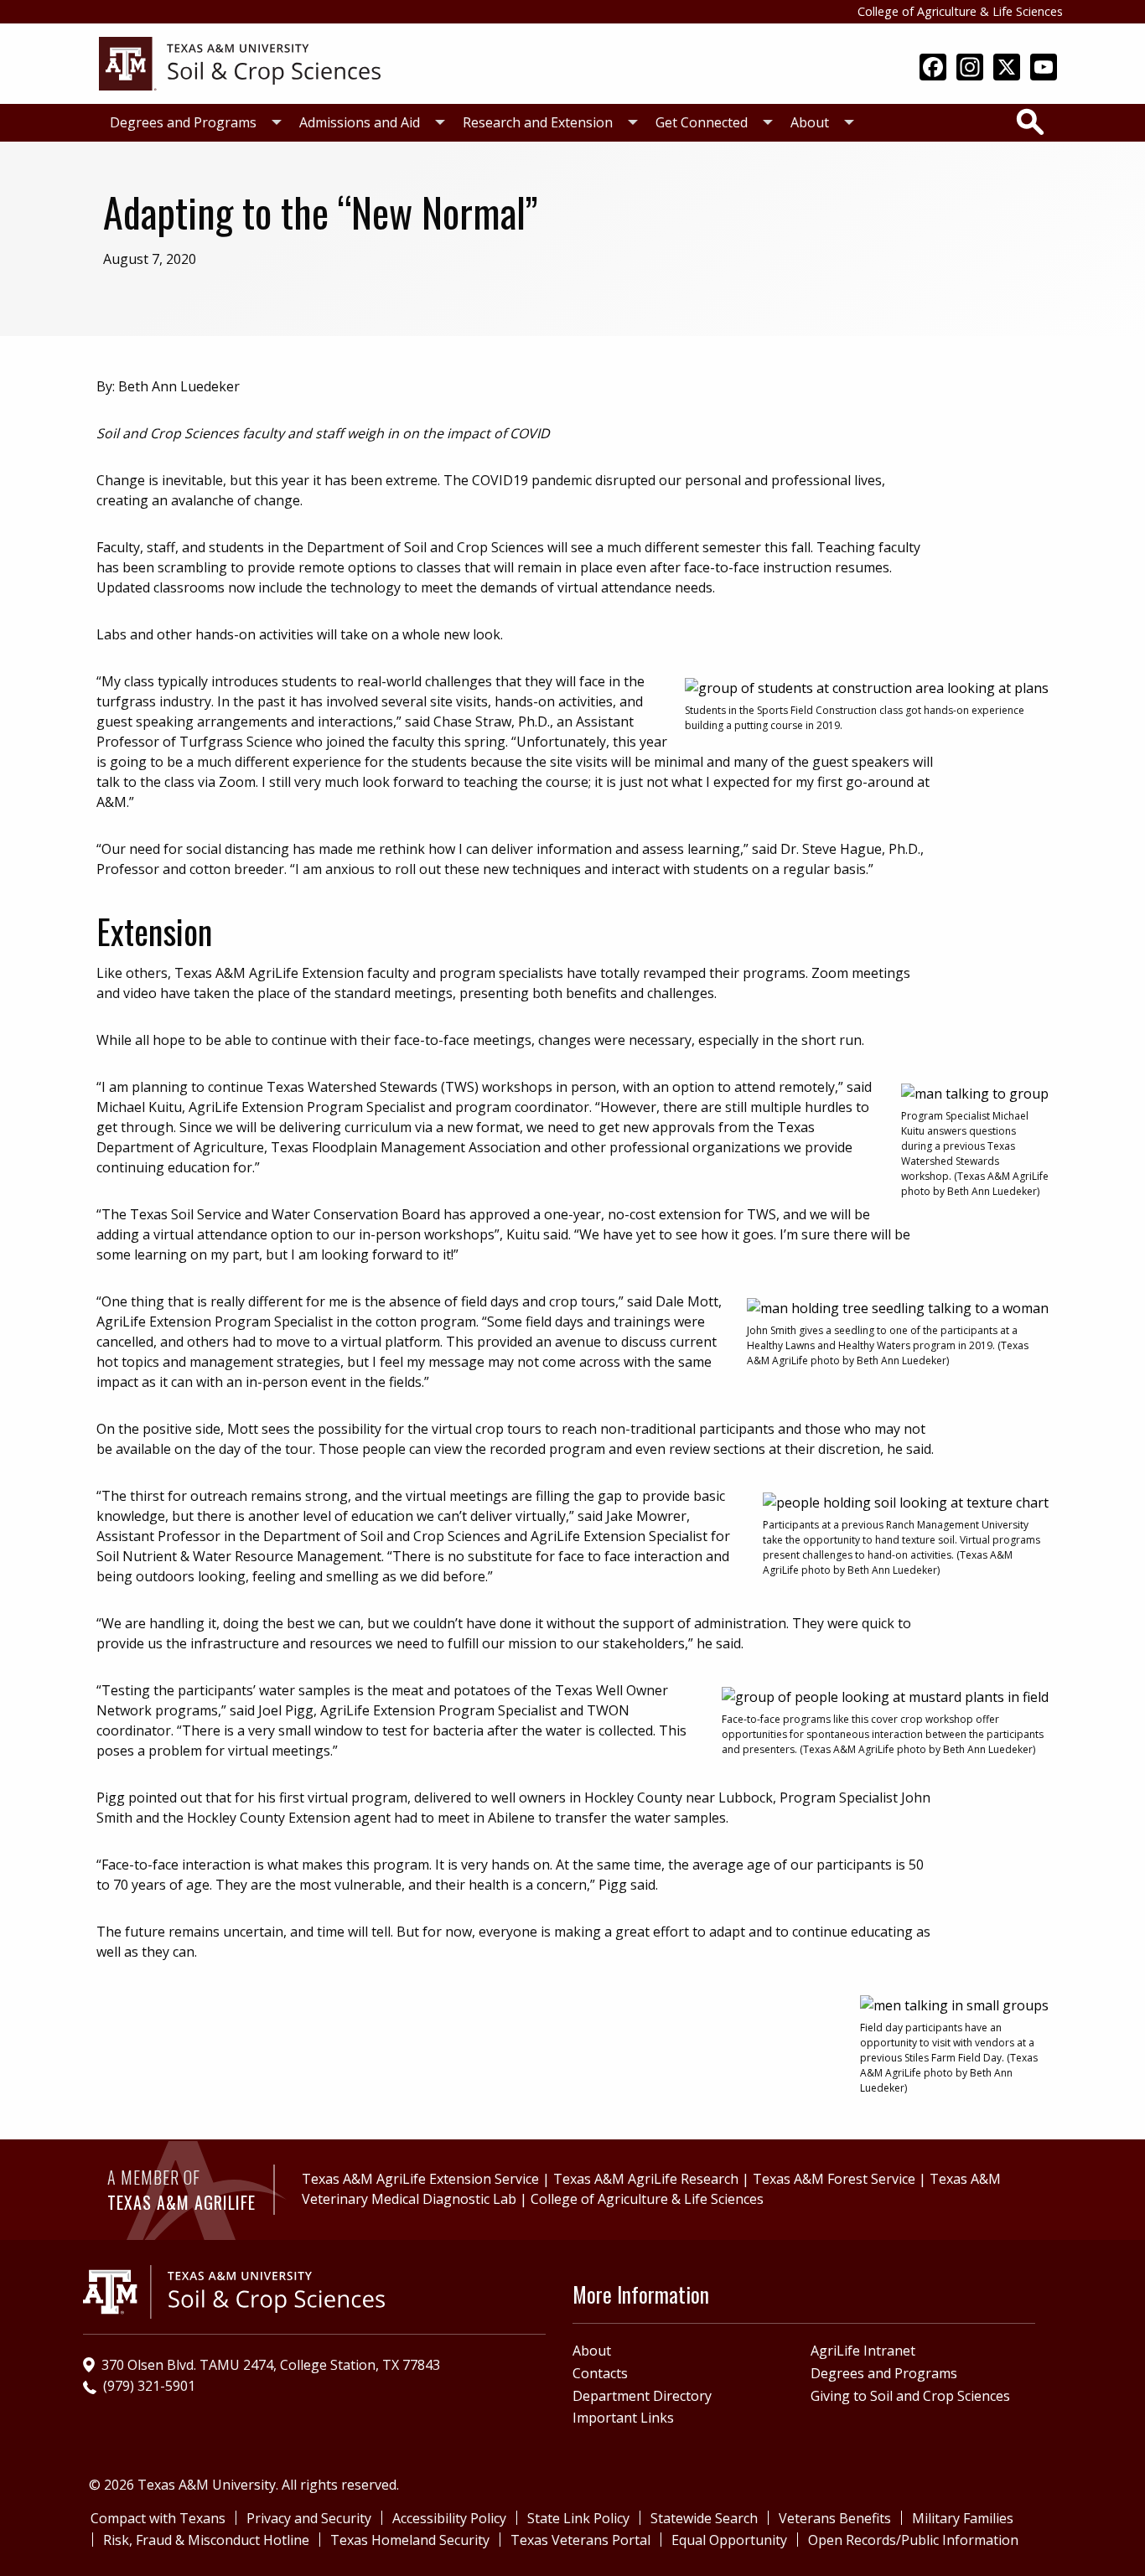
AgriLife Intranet (863, 2351)
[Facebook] (933, 69)
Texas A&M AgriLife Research (646, 2179)
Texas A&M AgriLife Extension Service (420, 2179)
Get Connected (702, 122)
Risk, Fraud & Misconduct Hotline (206, 2540)
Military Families (963, 2518)
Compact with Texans (158, 2518)
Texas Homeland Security (410, 2540)
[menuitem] (191, 123)
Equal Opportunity (729, 2540)
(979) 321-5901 (149, 2386)
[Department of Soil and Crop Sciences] (240, 62)
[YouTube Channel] (1044, 69)
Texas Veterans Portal (580, 2540)
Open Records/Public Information (913, 2540)
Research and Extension (538, 122)
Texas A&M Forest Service (834, 2179)
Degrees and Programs (183, 122)
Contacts (600, 2373)
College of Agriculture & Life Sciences (960, 11)
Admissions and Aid (360, 122)
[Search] (1030, 122)
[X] (1007, 69)
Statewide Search (704, 2518)
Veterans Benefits (835, 2518)
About (810, 122)
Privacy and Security (309, 2518)
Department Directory (642, 2396)
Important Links (623, 2418)
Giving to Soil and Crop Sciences (910, 2396)
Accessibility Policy (449, 2518)
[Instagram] (970, 69)
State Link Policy (578, 2518)
